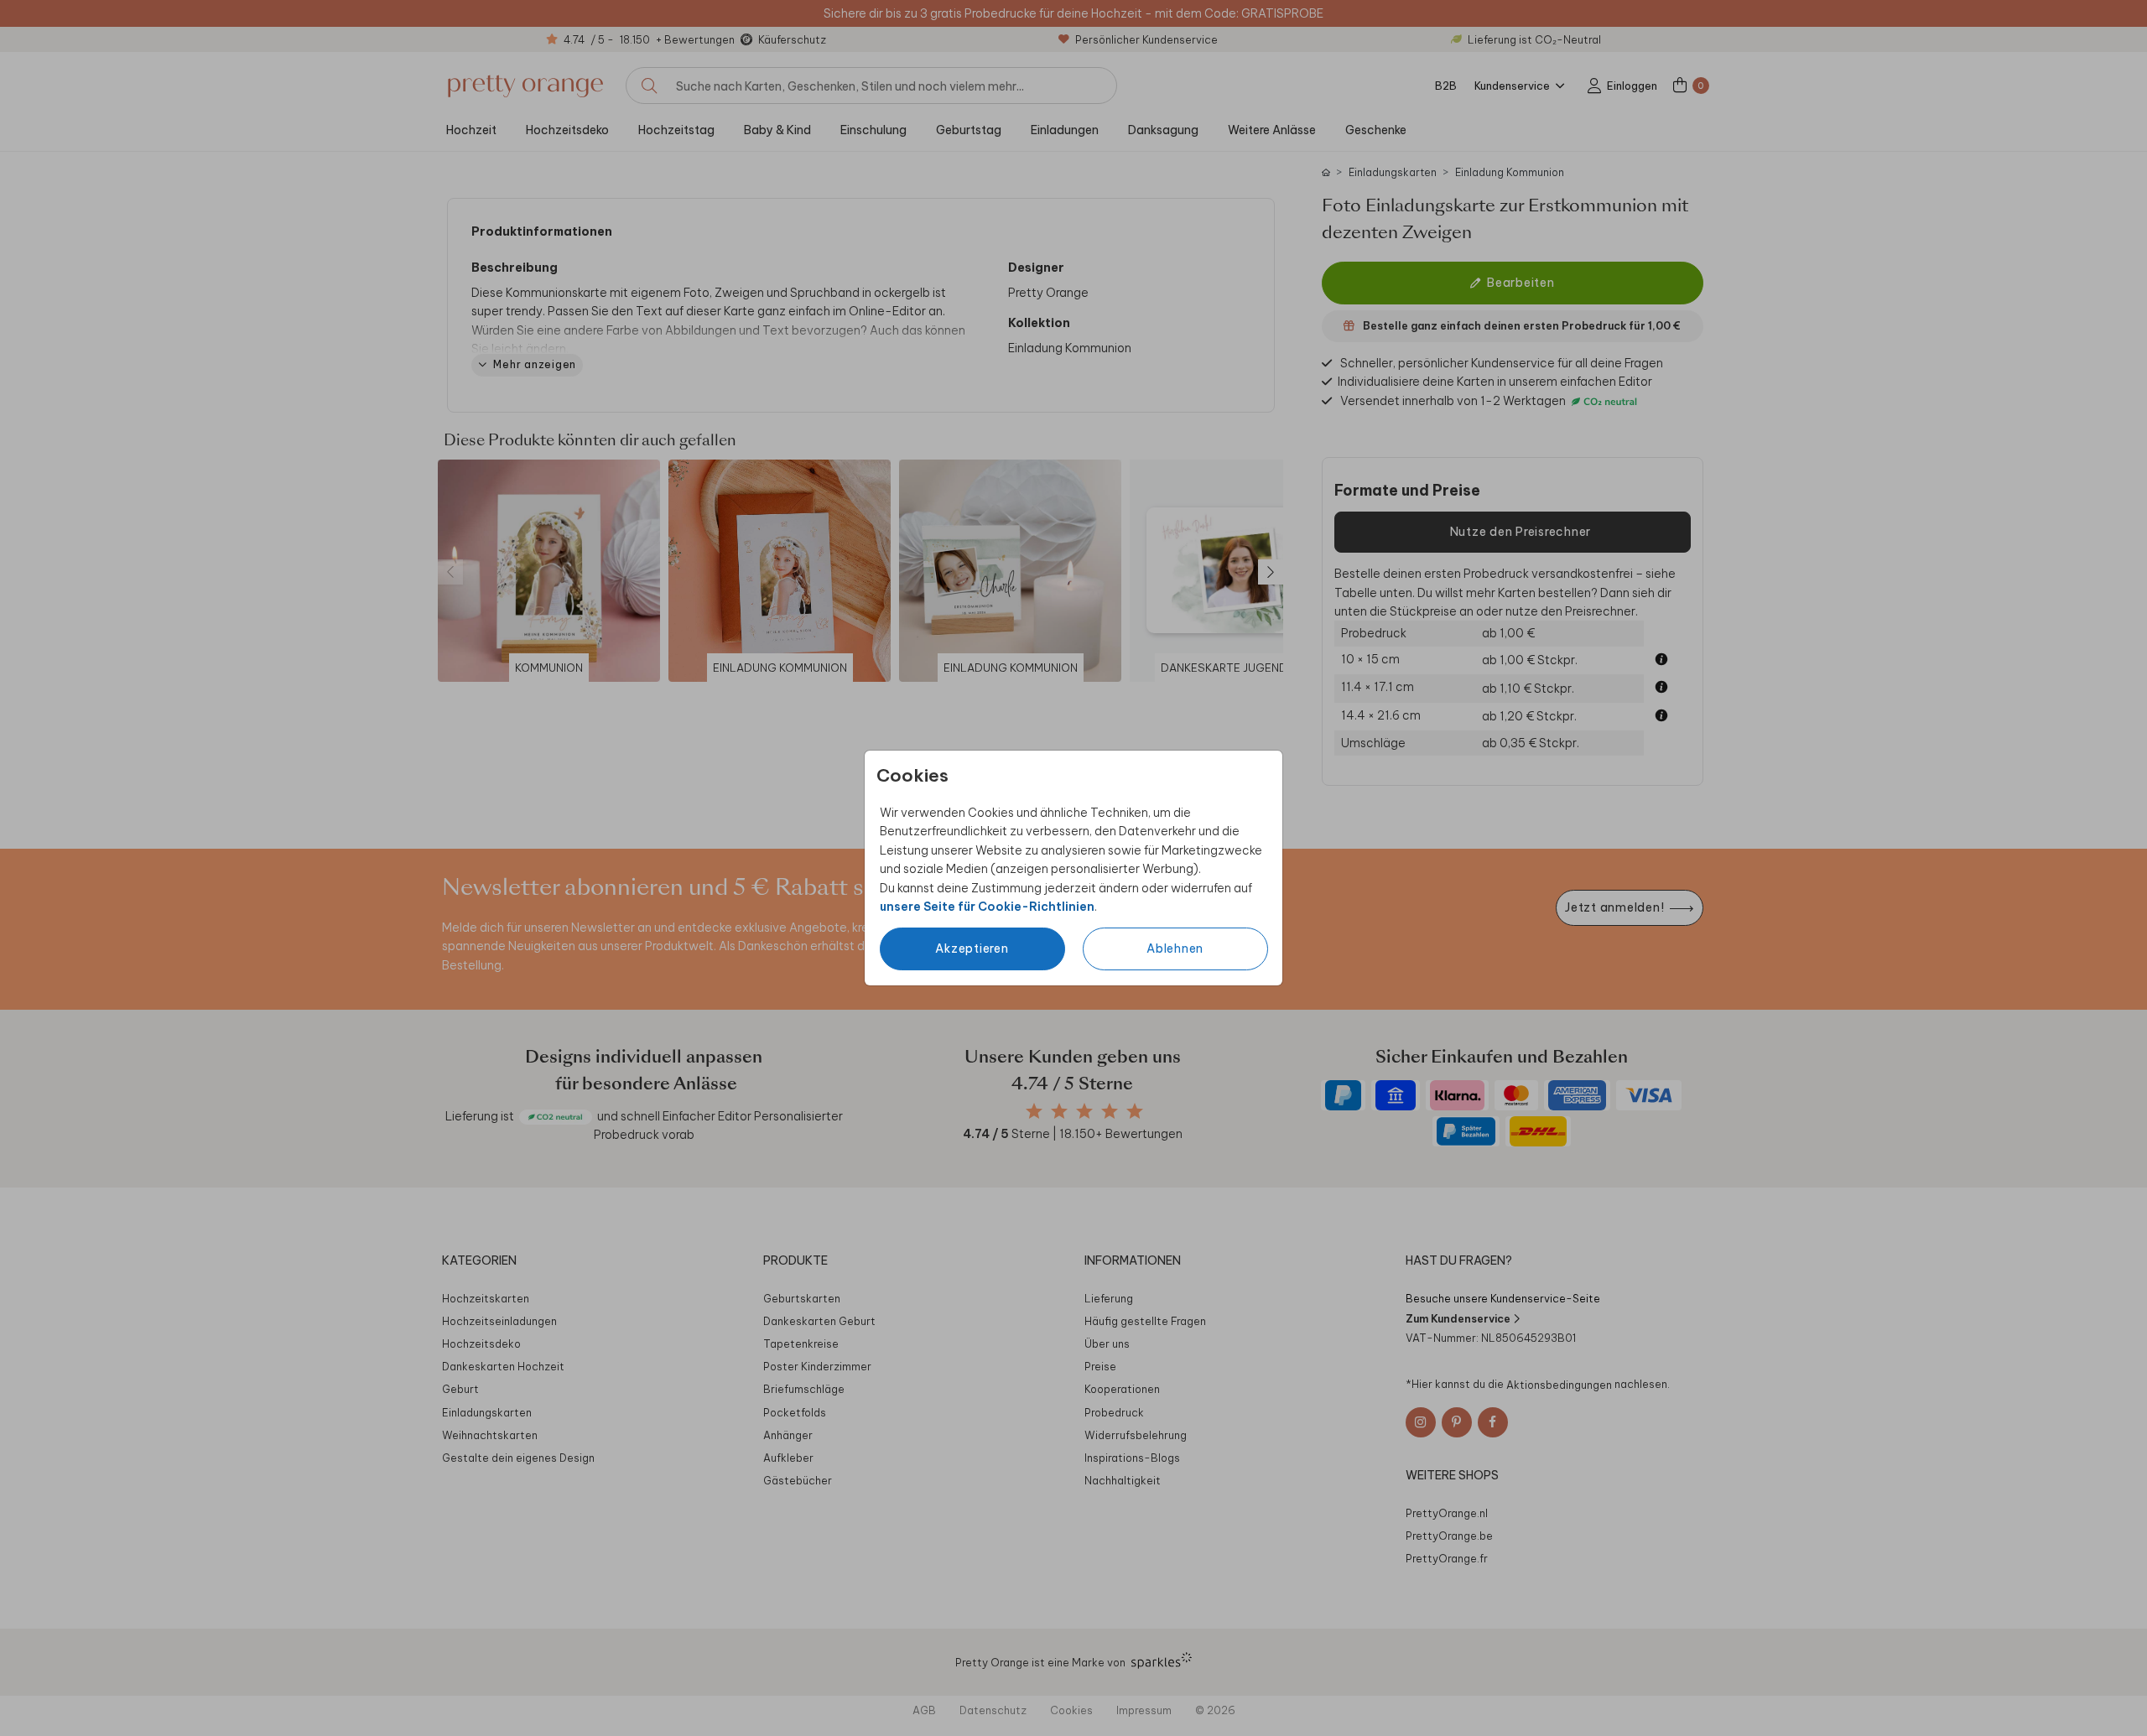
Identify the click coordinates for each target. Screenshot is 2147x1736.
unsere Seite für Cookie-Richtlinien (987, 907)
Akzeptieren (972, 949)
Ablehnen (1175, 949)
